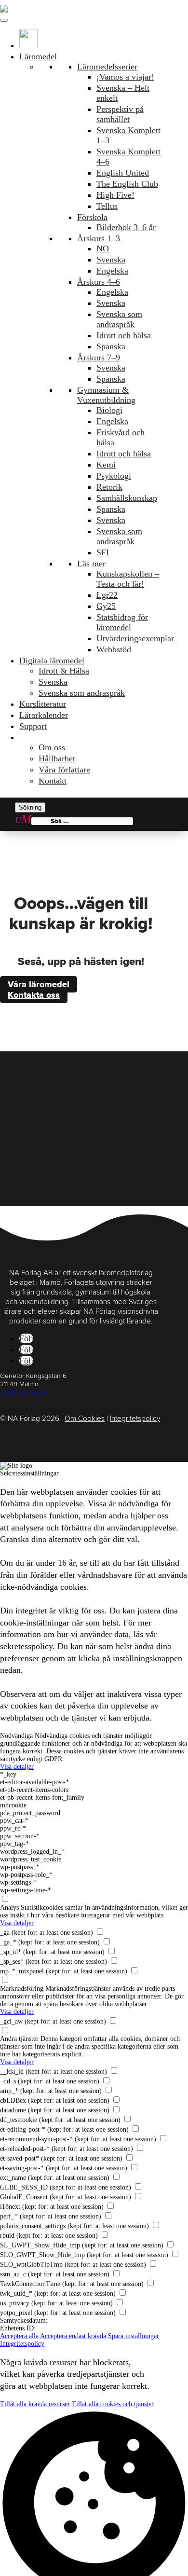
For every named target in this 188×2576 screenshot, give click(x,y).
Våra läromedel (39, 984)
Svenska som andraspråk (119, 319)
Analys (9, 1908)
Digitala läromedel (52, 661)
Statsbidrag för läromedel (122, 622)
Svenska (111, 260)
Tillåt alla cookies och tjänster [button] (113, 2404)
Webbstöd (114, 649)
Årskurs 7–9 (98, 358)
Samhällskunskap (127, 498)
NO (103, 248)
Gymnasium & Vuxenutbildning (106, 395)
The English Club (127, 184)
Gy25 (106, 606)
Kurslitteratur (43, 704)
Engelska (112, 271)
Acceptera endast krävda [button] (73, 2336)
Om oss (52, 747)
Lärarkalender (44, 715)
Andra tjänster (19, 2039)
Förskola (92, 217)
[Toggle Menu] (4, 20)
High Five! (115, 195)
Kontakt (53, 781)
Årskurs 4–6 (98, 282)
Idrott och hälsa (124, 335)
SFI (103, 552)
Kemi (106, 465)
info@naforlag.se (24, 1392)
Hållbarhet (57, 758)
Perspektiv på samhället (120, 114)
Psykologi (114, 476)
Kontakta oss (34, 995)
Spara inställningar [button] (134, 2336)
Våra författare (64, 770)
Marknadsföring (22, 1989)
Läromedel (38, 56)
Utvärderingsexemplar (135, 638)
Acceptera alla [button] (19, 2336)
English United (123, 173)
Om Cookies (85, 1419)
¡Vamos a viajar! (125, 77)
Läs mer (91, 564)
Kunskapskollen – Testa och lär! (128, 579)
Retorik (109, 487)
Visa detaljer (17, 1767)
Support (33, 726)
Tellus (107, 206)
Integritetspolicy (135, 1419)
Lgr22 (107, 595)
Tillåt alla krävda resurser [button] (35, 2404)
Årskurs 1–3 (98, 238)
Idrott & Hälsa (64, 671)
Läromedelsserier (107, 67)
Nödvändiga (16, 1736)
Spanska (111, 346)
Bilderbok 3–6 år (126, 227)
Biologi (109, 410)
